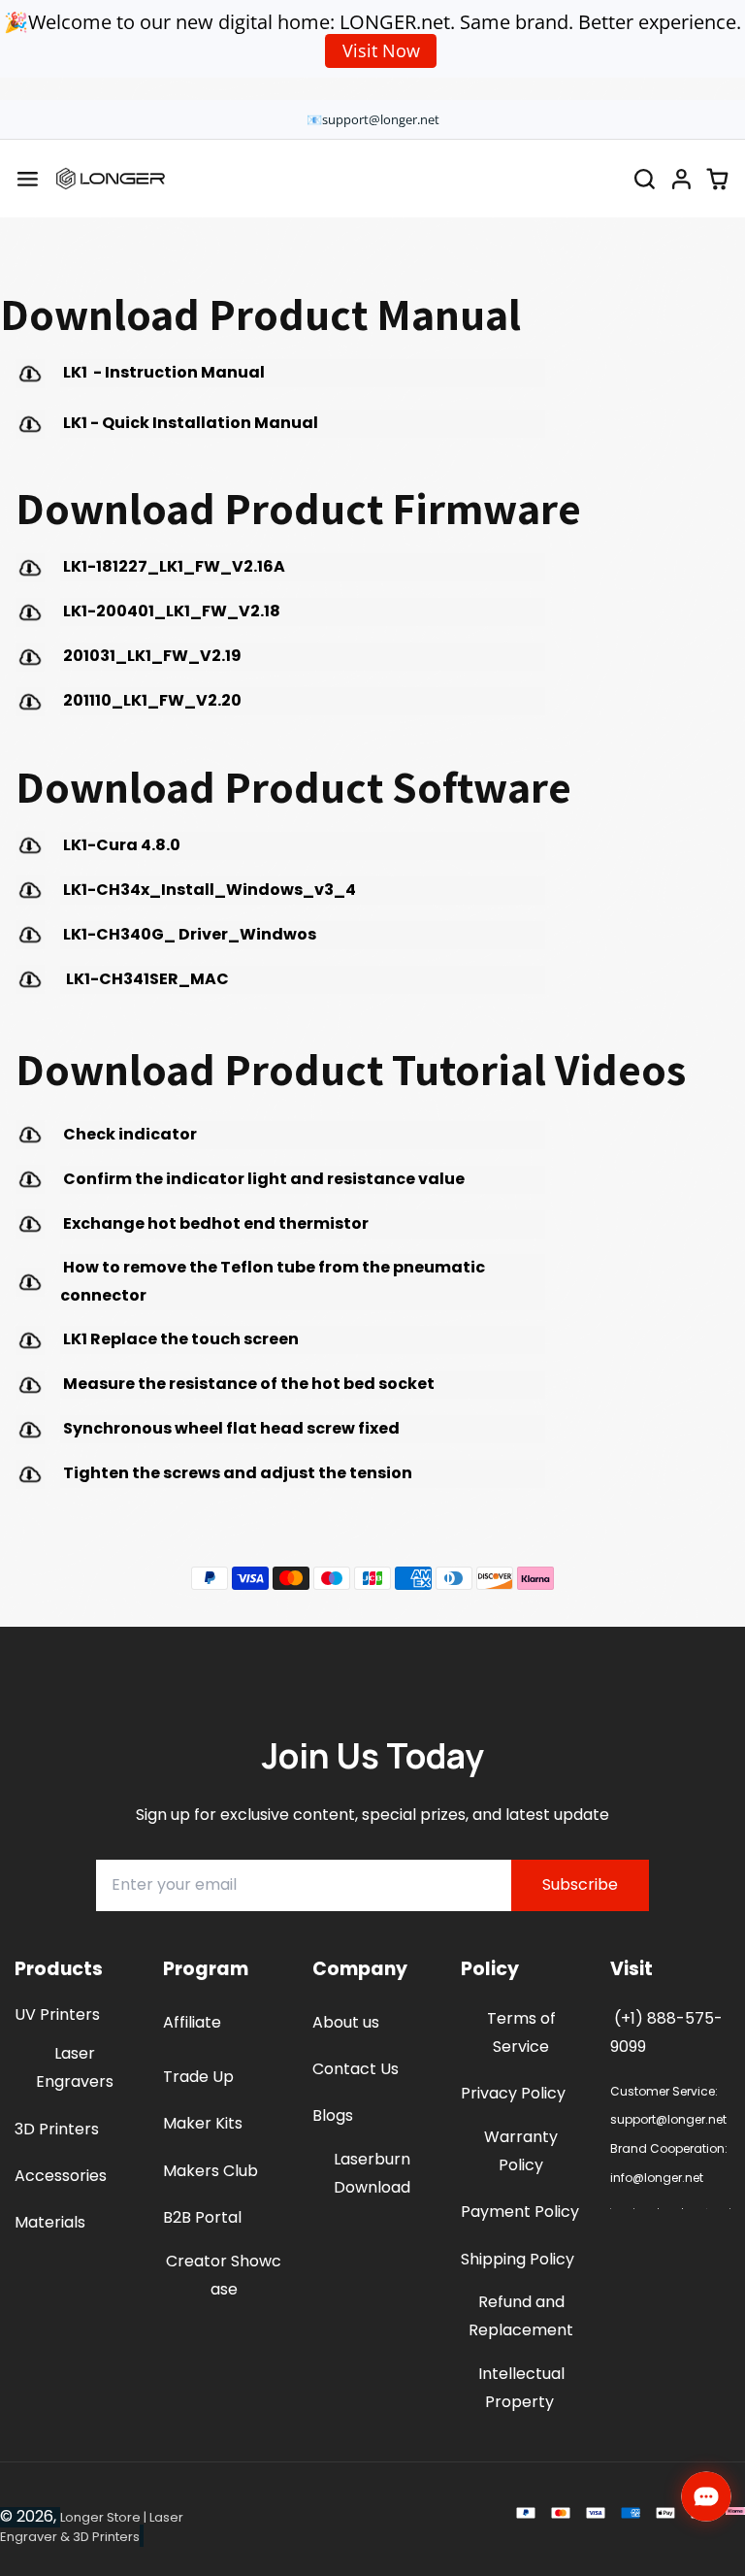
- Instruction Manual (162, 372)
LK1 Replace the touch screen (179, 1339)
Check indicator (129, 1134)
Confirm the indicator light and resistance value (262, 1179)
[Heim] (111, 179)
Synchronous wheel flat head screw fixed (230, 1428)
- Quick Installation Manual (192, 423)
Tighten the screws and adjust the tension (236, 1473)
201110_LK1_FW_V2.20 (151, 700)
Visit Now (381, 50)
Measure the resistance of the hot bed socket (247, 1384)
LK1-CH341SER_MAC (145, 979)
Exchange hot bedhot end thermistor (214, 1223)
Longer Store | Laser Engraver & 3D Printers (92, 2527)
